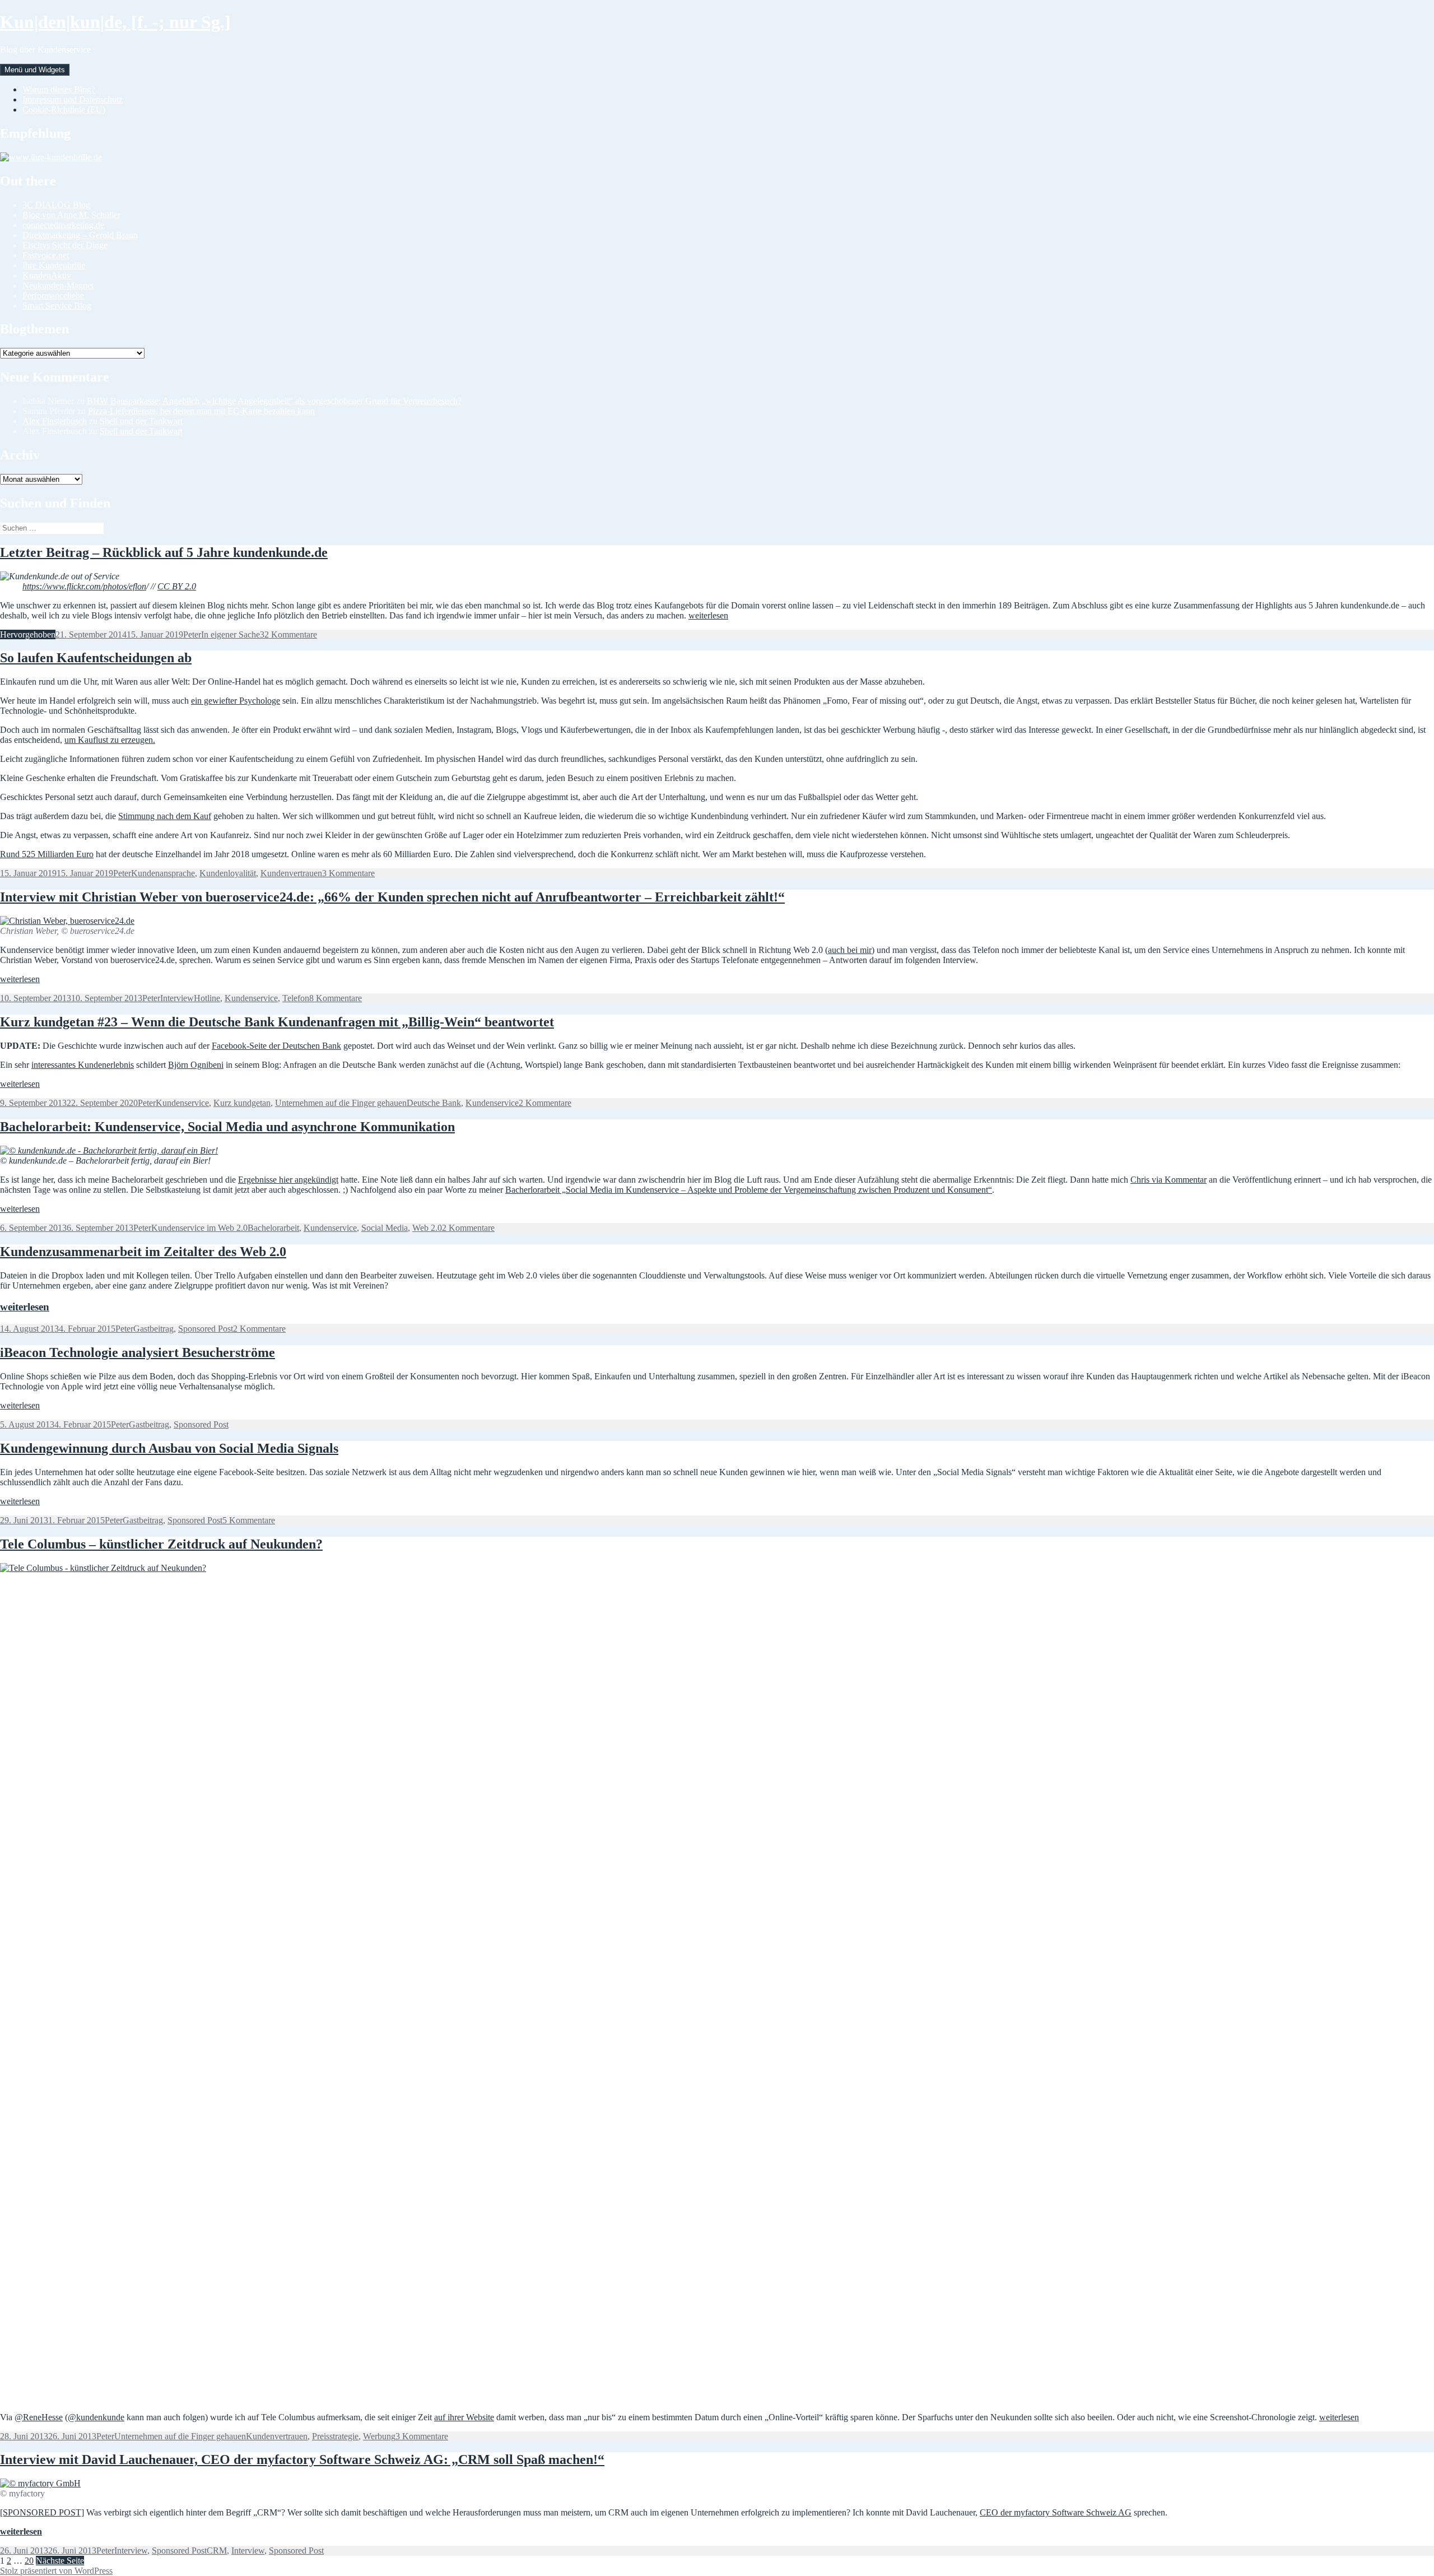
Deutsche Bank (434, 1103)
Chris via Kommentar (1168, 1180)
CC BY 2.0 (177, 586)
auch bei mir (850, 950)
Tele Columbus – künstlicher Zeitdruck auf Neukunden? (161, 1544)
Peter (192, 634)
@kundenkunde (96, 2417)
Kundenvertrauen (291, 873)
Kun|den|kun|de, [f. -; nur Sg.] (115, 22)
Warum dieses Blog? (59, 89)
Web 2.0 (427, 1228)
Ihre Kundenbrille (54, 265)
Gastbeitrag (153, 1329)
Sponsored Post (206, 1329)
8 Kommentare (336, 998)
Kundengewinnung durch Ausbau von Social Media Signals (169, 1448)
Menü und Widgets (35, 70)
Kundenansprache (163, 873)
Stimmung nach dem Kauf (165, 816)
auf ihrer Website (464, 2417)
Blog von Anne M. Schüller (71, 215)
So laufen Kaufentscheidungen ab (96, 658)
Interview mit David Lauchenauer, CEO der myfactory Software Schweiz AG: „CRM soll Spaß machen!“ (302, 2459)
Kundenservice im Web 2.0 (199, 1228)
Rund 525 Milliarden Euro (47, 854)
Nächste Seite (60, 2561)
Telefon (296, 998)
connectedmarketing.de (63, 225)
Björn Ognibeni (196, 1065)
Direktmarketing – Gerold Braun (80, 235)
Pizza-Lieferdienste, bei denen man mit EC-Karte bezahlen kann (201, 411)
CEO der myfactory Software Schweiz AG (1056, 2512)
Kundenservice (251, 998)
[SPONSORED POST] (42, 2512)
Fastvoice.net (46, 255)
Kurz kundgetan (242, 1103)
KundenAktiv (47, 275)
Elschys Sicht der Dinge (65, 245)
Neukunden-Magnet (58, 285)
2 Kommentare (545, 1103)
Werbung (379, 2436)
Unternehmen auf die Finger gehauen (341, 1103)
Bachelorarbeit (273, 1228)
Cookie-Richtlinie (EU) (64, 110)
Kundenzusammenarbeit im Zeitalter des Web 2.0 (143, 1252)
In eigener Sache (231, 634)
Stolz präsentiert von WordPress (56, 2571)
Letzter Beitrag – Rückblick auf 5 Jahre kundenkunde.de (164, 552)
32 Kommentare (288, 634)
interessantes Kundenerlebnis (83, 1065)
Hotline (207, 998)
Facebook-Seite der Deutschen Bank (276, 1046)
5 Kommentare (249, 1520)
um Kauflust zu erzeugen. (110, 740)
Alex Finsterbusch (55, 421)
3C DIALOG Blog (56, 205)
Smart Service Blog (57, 306)
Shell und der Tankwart (141, 421)
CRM (217, 2551)
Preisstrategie (335, 2436)
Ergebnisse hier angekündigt (288, 1180)
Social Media (385, 1228)
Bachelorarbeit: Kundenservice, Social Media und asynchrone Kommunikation (227, 1127)
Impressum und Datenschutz (73, 99)
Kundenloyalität (228, 873)
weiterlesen (708, 615)
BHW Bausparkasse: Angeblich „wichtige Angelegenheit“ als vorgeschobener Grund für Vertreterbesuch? (274, 401)
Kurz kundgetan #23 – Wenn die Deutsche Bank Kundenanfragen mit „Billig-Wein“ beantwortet (277, 1022)
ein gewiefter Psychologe (236, 701)
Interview (177, 998)
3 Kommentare (348, 873)
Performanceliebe (53, 296)
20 (29, 2561)
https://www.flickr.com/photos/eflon (84, 586)
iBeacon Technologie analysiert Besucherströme (138, 1352)
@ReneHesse (39, 2417)
